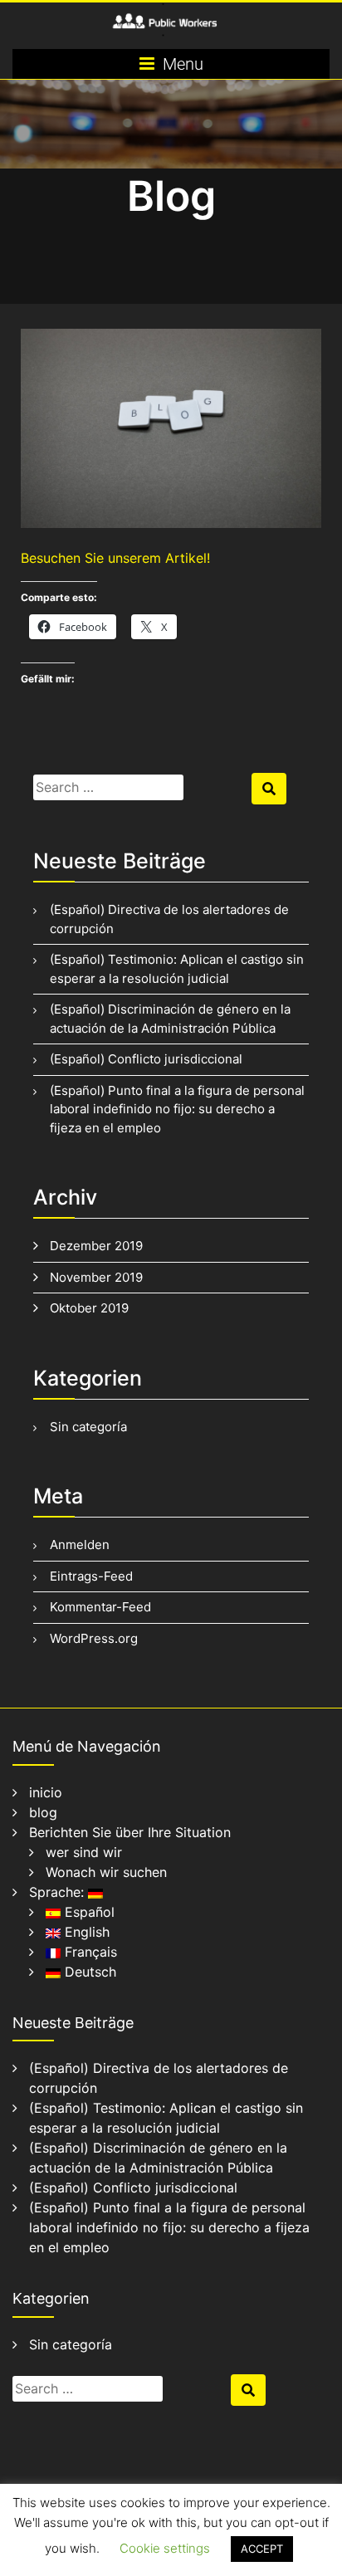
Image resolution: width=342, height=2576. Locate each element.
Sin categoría (88, 1427)
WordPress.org (94, 1638)
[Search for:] (140, 787)
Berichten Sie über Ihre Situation (130, 1832)
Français (89, 1952)
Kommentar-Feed (100, 1607)
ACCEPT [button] (262, 2549)
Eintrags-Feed (91, 1576)
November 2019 (96, 1277)
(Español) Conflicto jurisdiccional (146, 1059)
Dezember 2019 (96, 1246)
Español (88, 1912)
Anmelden (80, 1545)
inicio (46, 1792)
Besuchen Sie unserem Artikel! (115, 558)
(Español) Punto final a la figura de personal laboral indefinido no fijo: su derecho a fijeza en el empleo (177, 1109)
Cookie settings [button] (165, 2548)
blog (43, 1812)
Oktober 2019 (89, 1308)
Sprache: (59, 1892)
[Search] (269, 789)
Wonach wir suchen (106, 1872)
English (85, 1932)
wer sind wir (84, 1852)
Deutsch (88, 1972)
